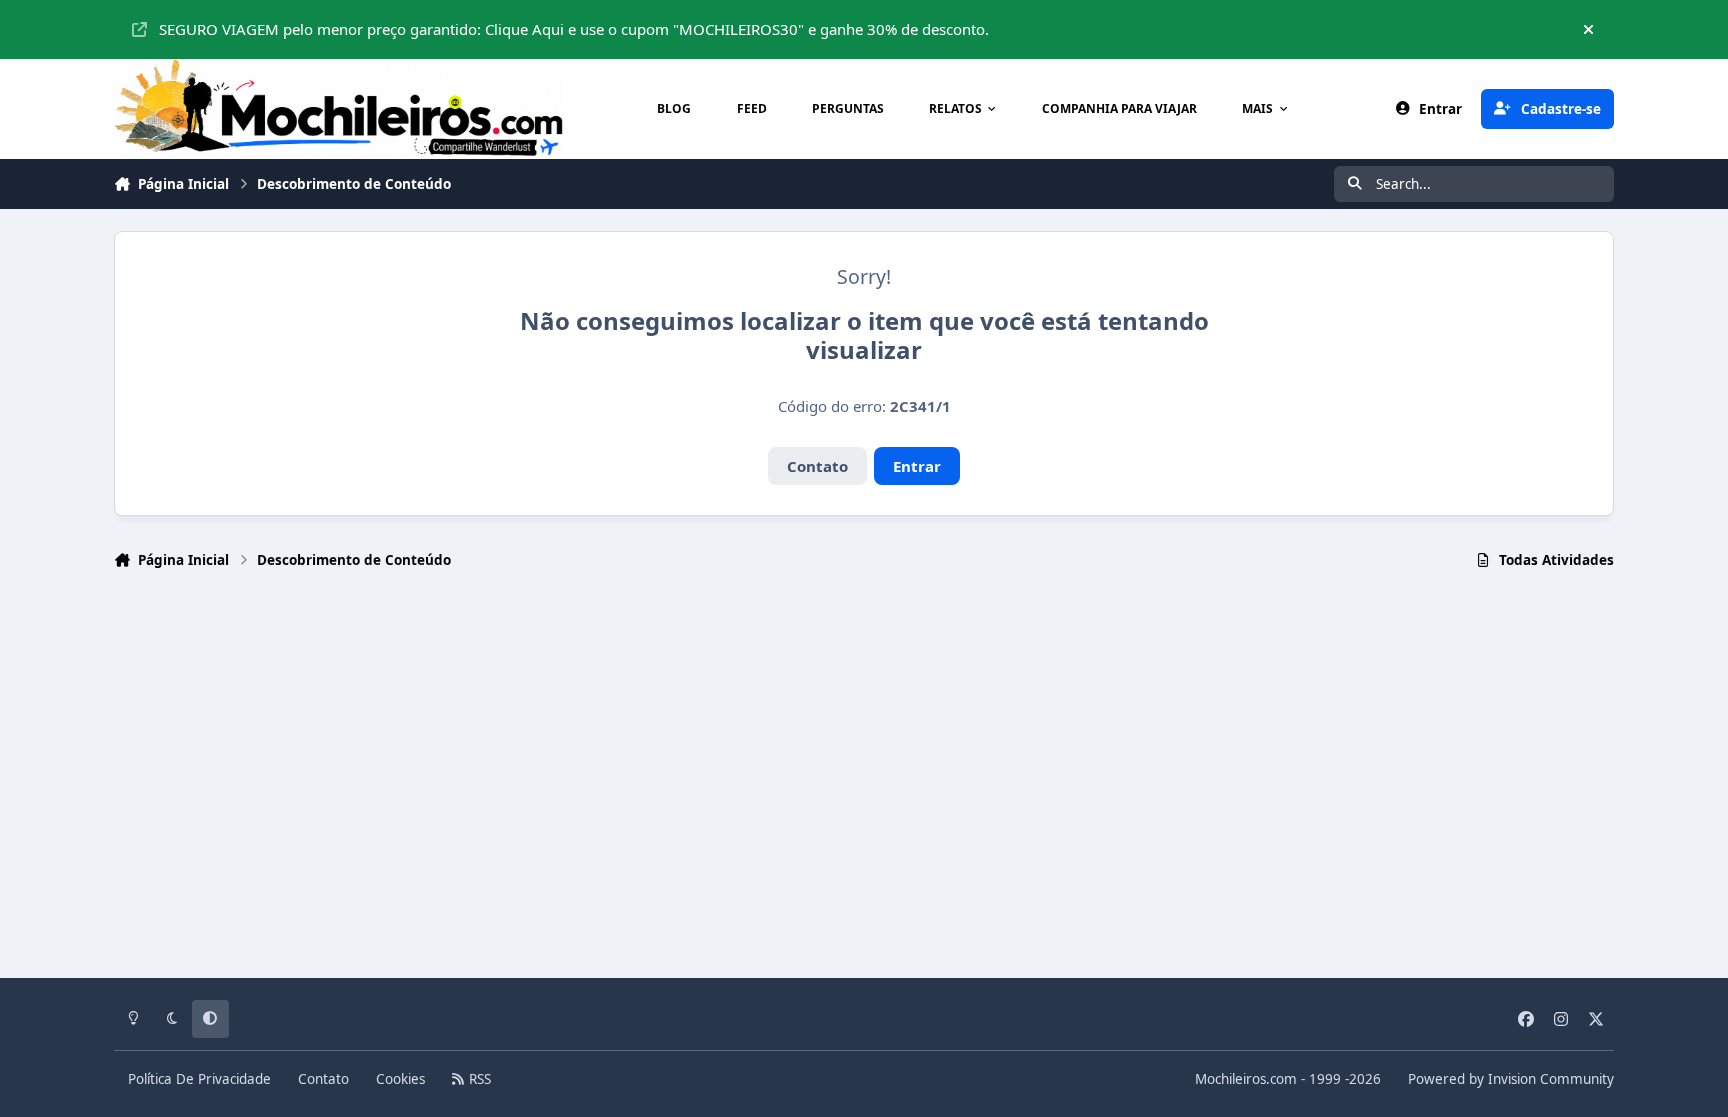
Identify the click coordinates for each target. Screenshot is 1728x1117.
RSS (478, 1079)
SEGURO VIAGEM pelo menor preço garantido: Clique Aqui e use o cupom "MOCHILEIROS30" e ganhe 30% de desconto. (574, 29)
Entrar (917, 466)
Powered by (1511, 1079)
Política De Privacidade (199, 1079)
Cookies (400, 1079)
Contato (817, 466)
